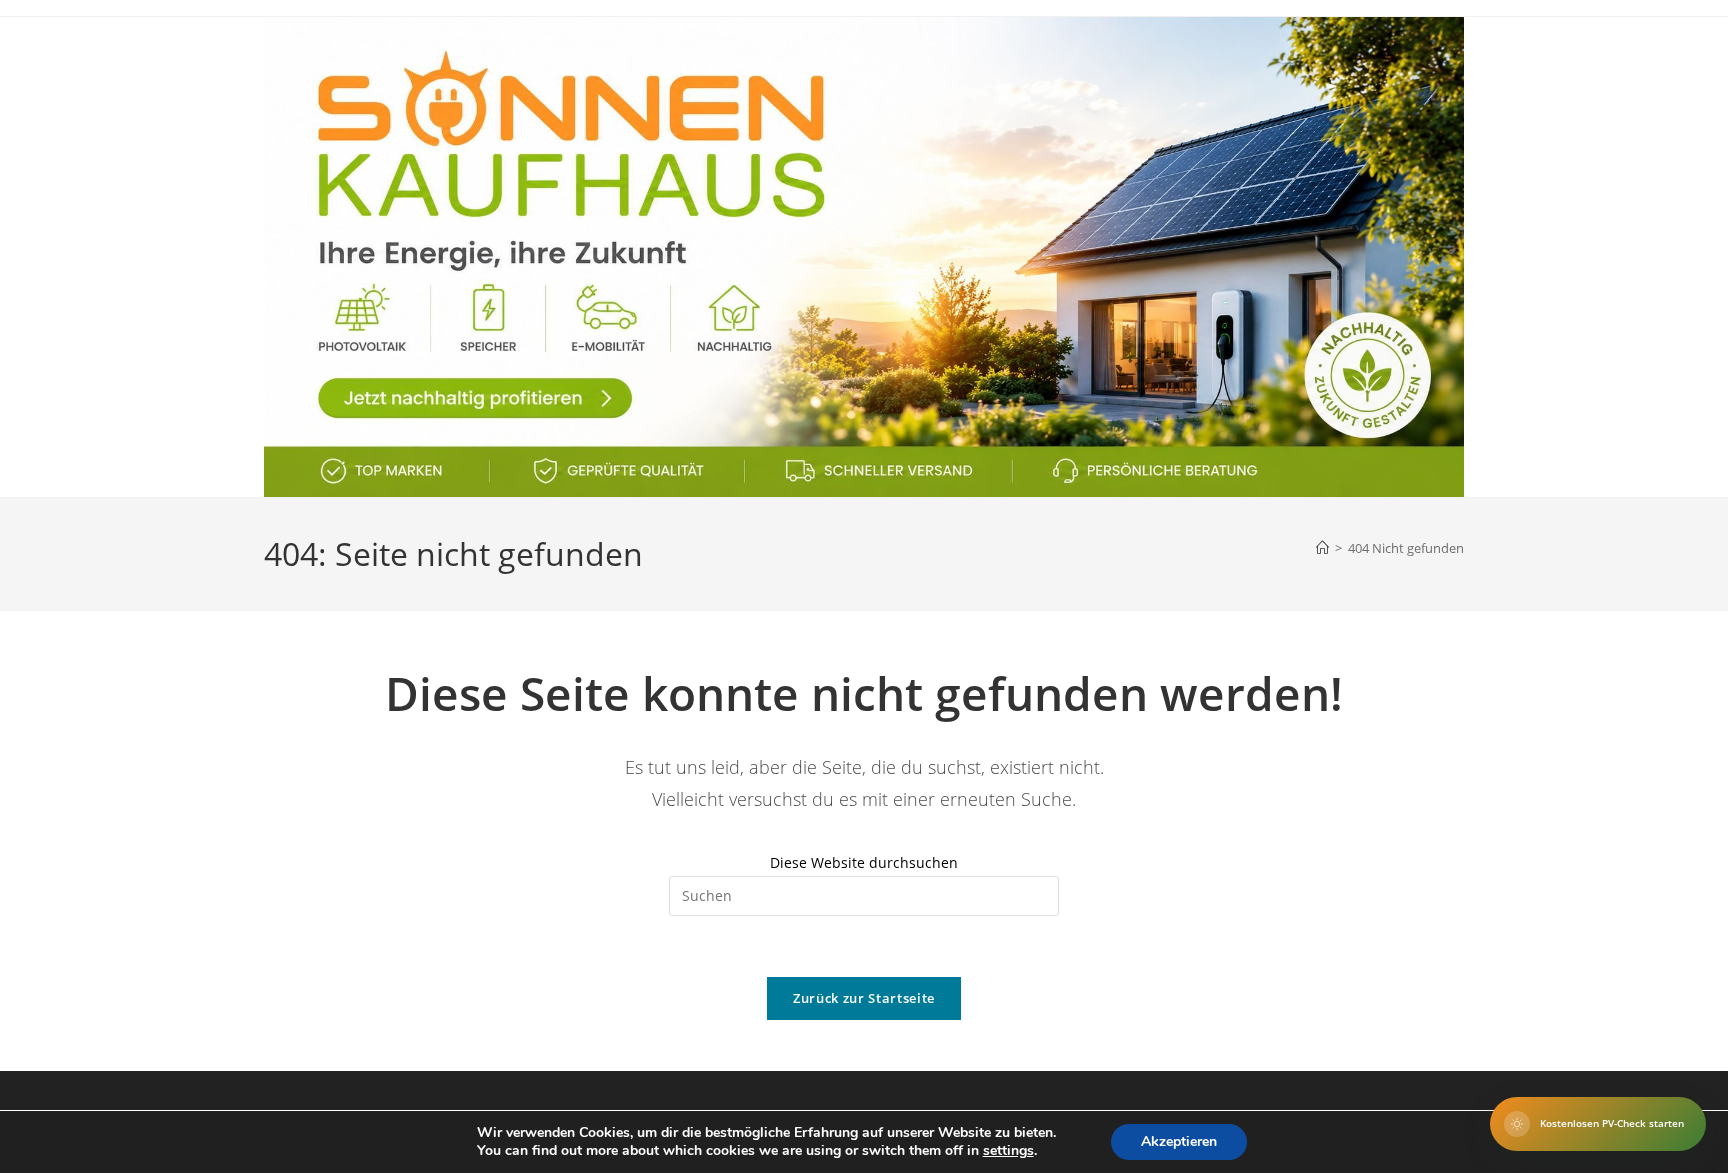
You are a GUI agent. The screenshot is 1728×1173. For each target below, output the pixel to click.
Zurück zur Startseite (864, 998)
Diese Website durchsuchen (864, 862)
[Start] (1322, 548)
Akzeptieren (1179, 1141)
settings (1008, 1151)
